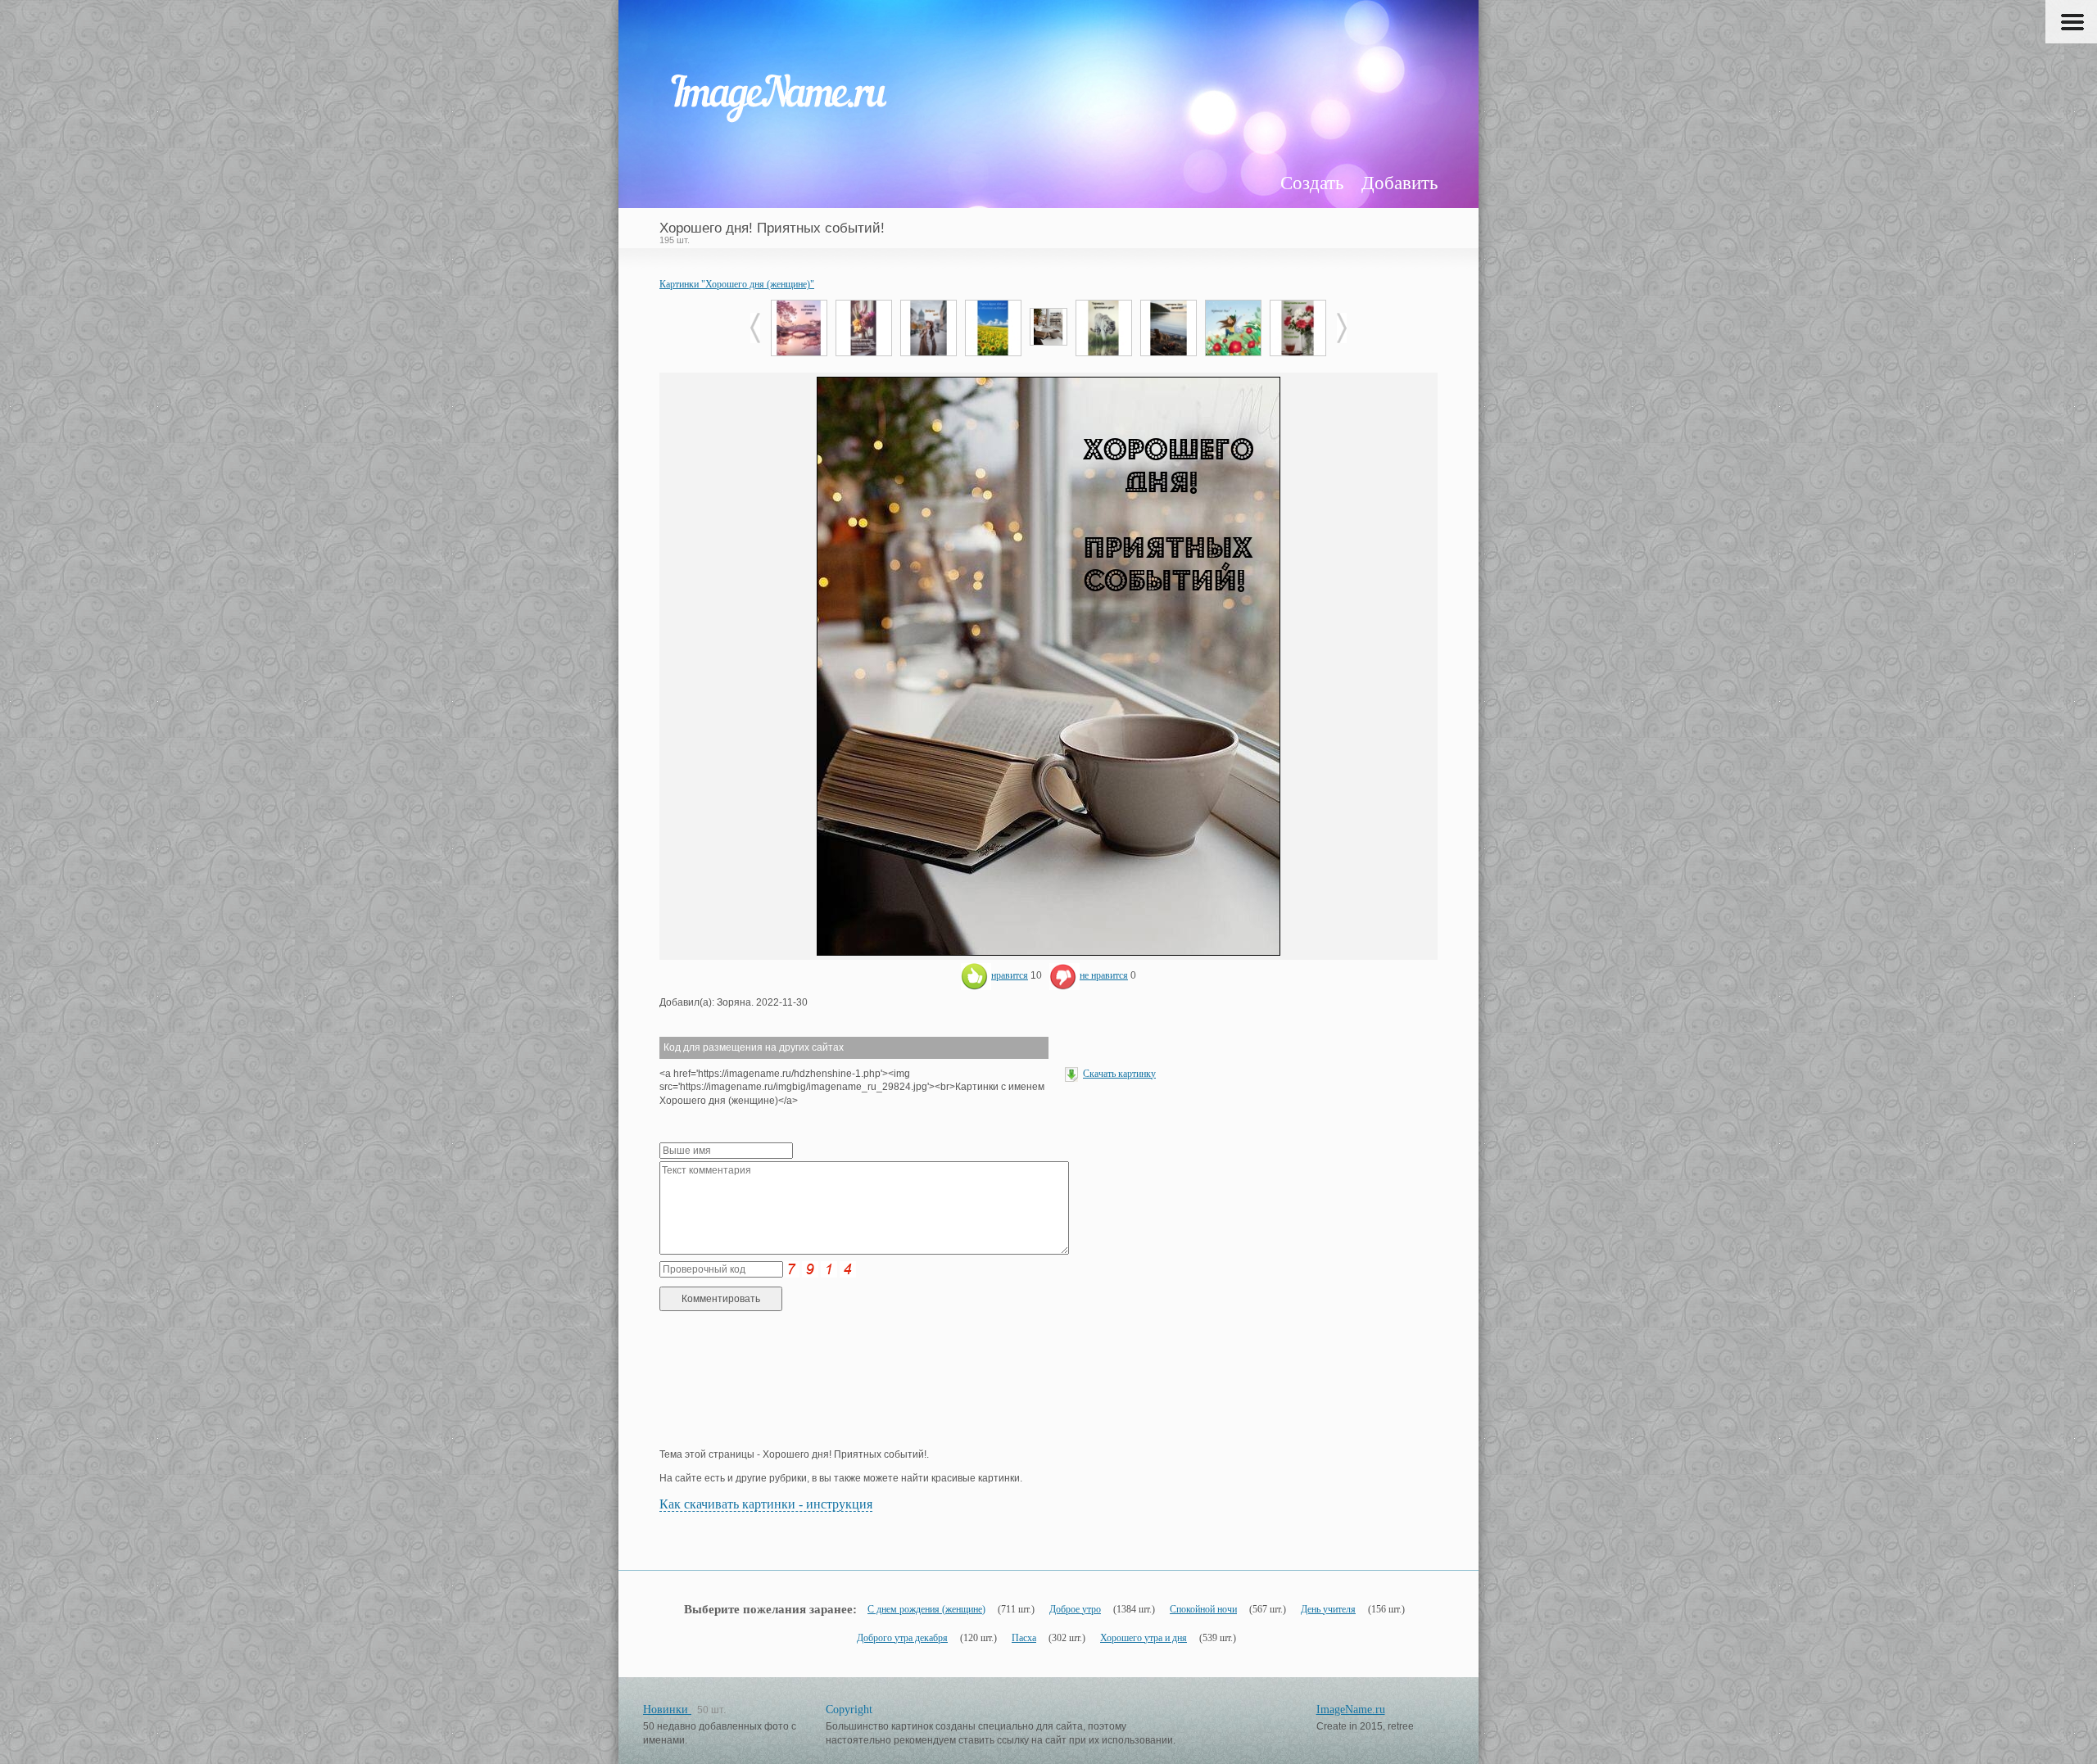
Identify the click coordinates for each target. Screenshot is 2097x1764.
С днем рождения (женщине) (926, 1609)
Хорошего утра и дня (1144, 1638)
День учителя (1328, 1609)
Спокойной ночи (1203, 1609)
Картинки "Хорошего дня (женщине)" (737, 284)
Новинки (667, 1710)
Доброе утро (1075, 1609)
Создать (1312, 183)
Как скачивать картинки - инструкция (766, 1504)
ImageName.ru (1351, 1710)
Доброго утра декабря (902, 1638)
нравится (1010, 975)
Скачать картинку (1119, 1074)
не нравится (1104, 975)
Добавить (1400, 183)
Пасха (1024, 1638)
